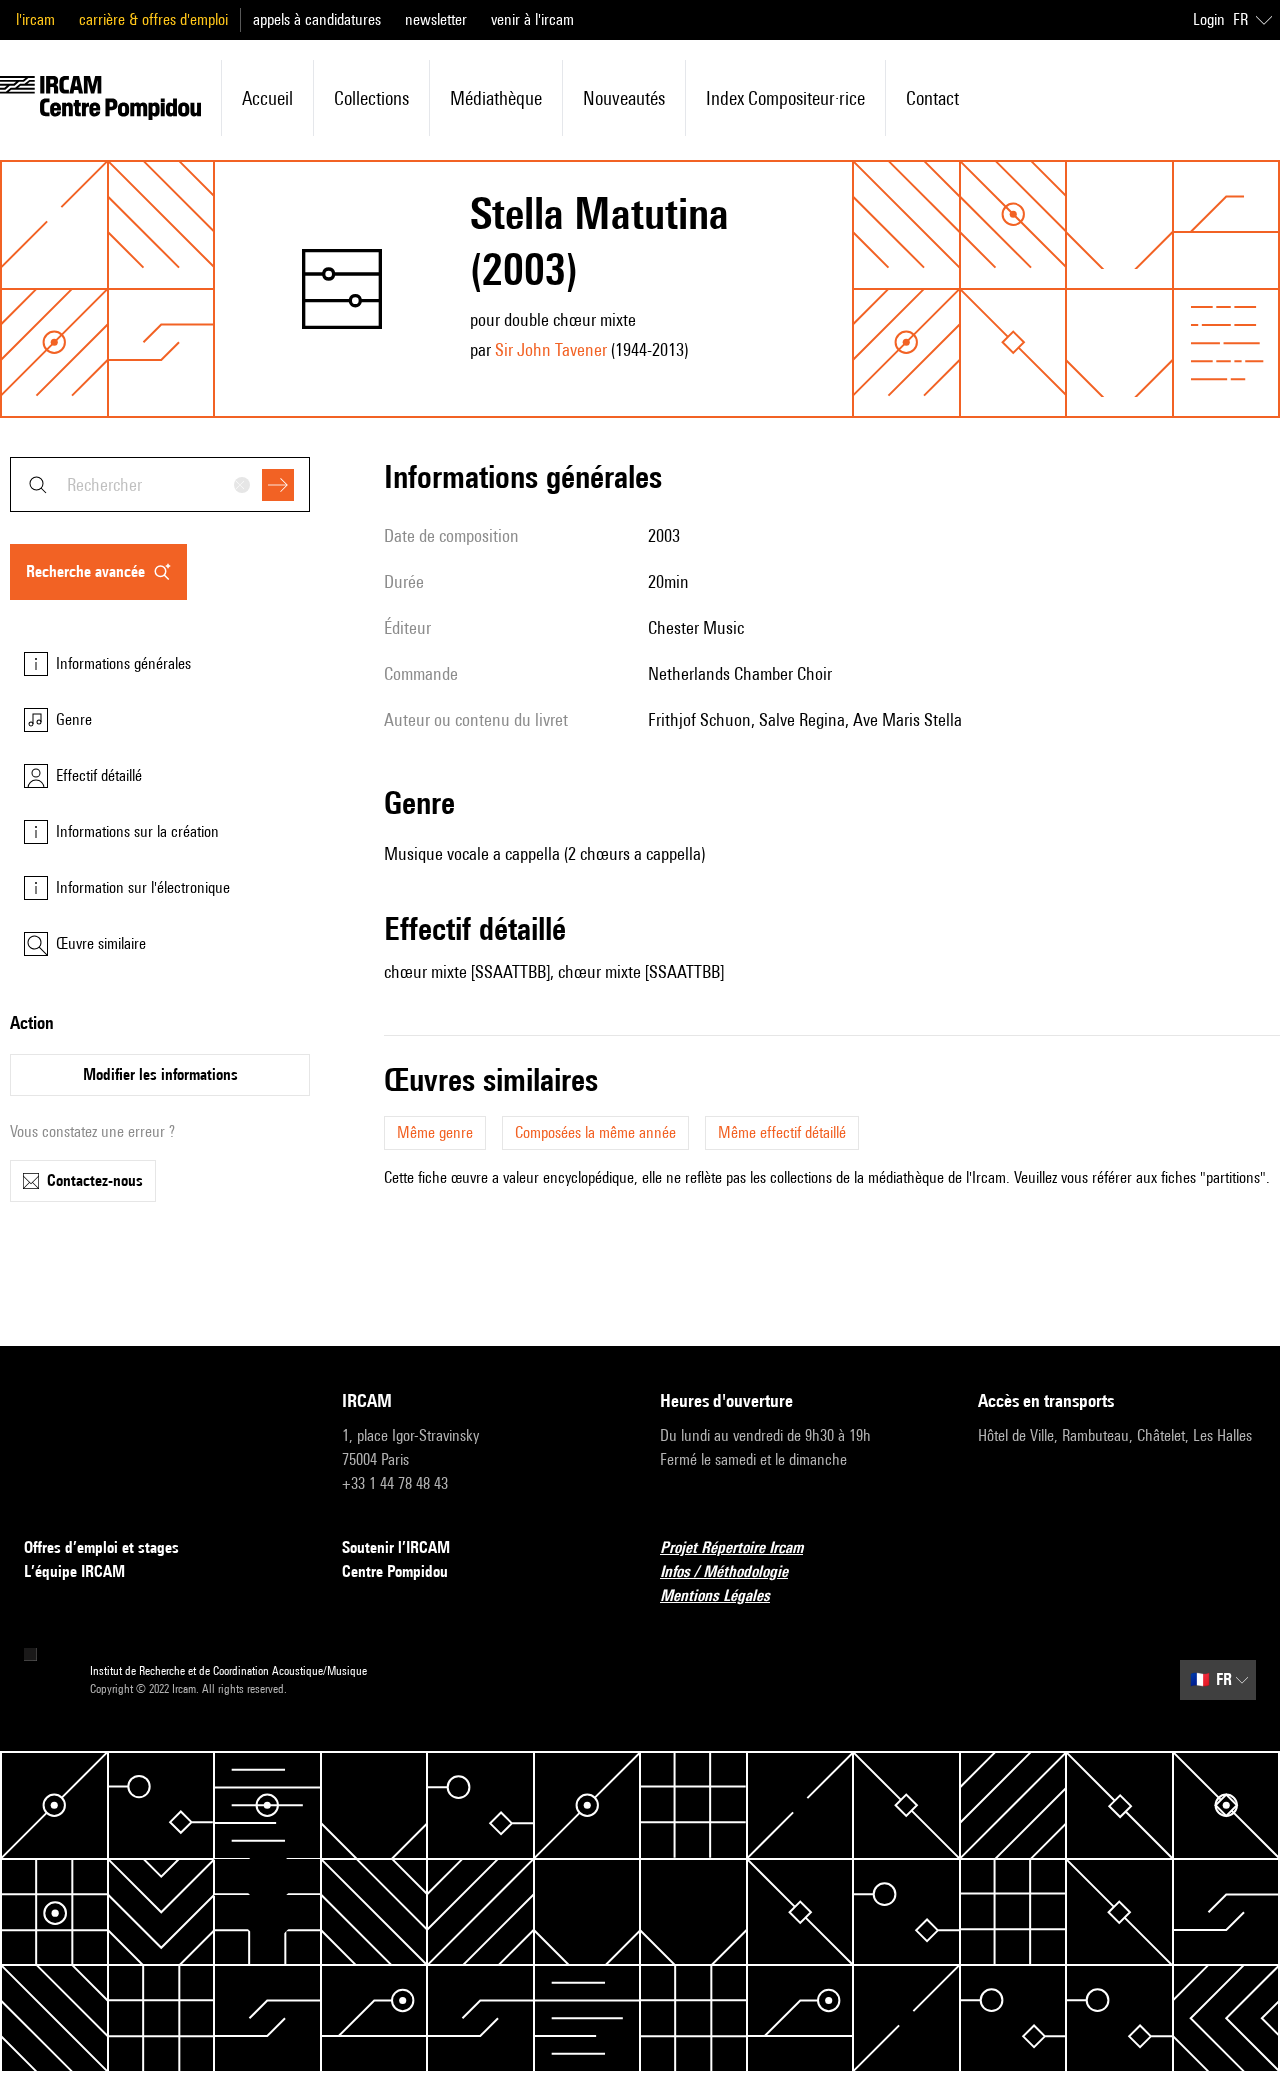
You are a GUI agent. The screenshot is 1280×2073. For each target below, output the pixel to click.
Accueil (267, 98)
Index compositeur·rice (785, 98)
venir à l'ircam (532, 19)
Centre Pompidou (395, 1571)
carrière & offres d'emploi (153, 19)
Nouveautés (624, 98)
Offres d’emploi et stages (101, 1547)
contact (932, 98)
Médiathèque (496, 98)
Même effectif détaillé (782, 1132)
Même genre (435, 1132)
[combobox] (160, 484)
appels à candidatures (317, 19)
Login (1209, 19)
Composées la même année (595, 1132)
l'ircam (35, 19)
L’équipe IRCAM (74, 1571)
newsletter (436, 19)
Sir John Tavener (551, 349)
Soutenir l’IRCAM (396, 1547)
